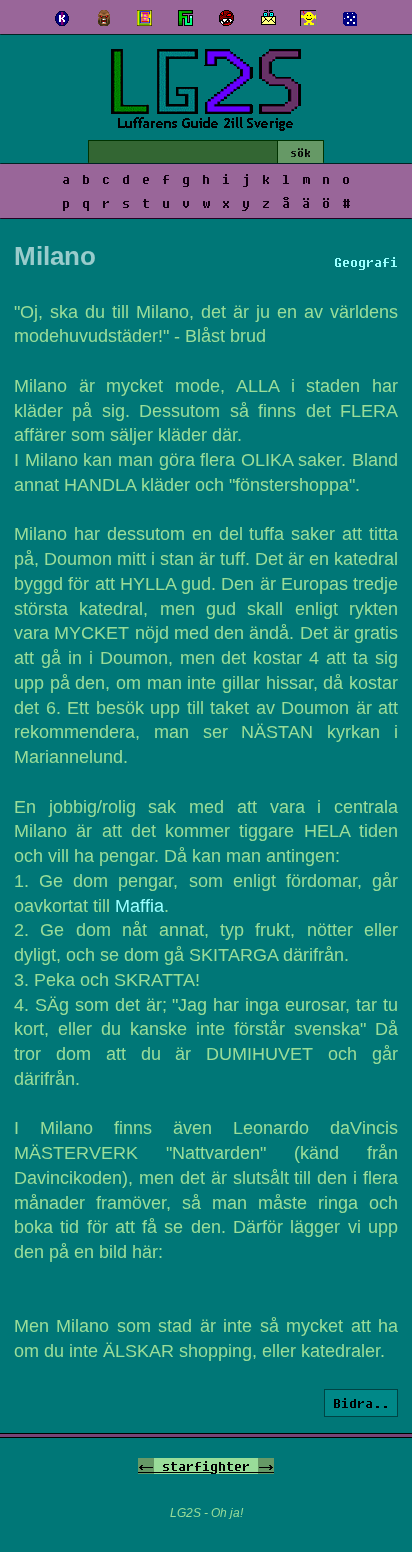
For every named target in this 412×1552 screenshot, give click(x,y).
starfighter (206, 1466)
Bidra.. (361, 1403)
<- (146, 1466)
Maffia (139, 906)
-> (266, 1466)
